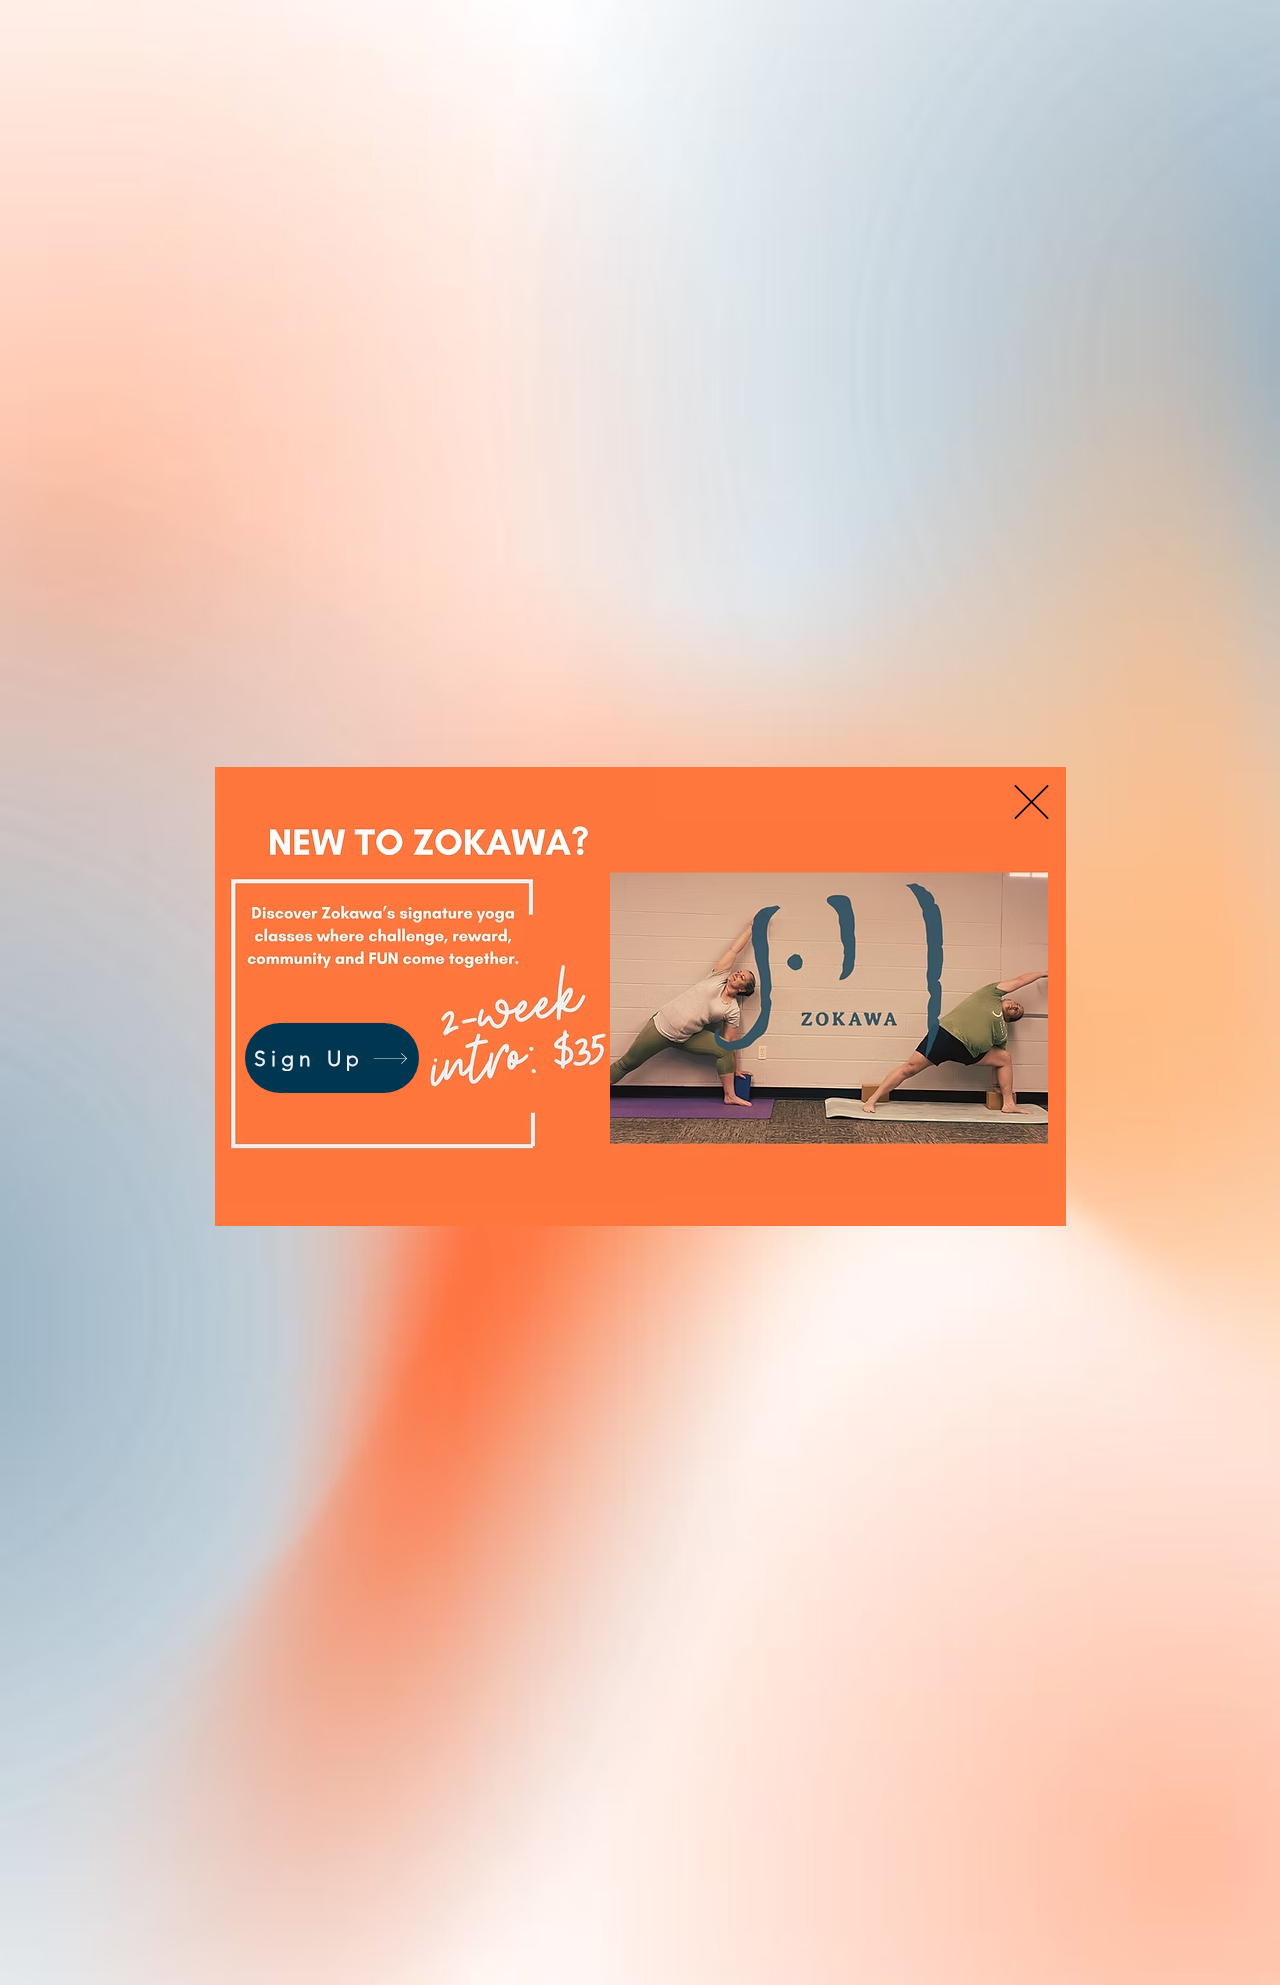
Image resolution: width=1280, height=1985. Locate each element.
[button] (1031, 802)
